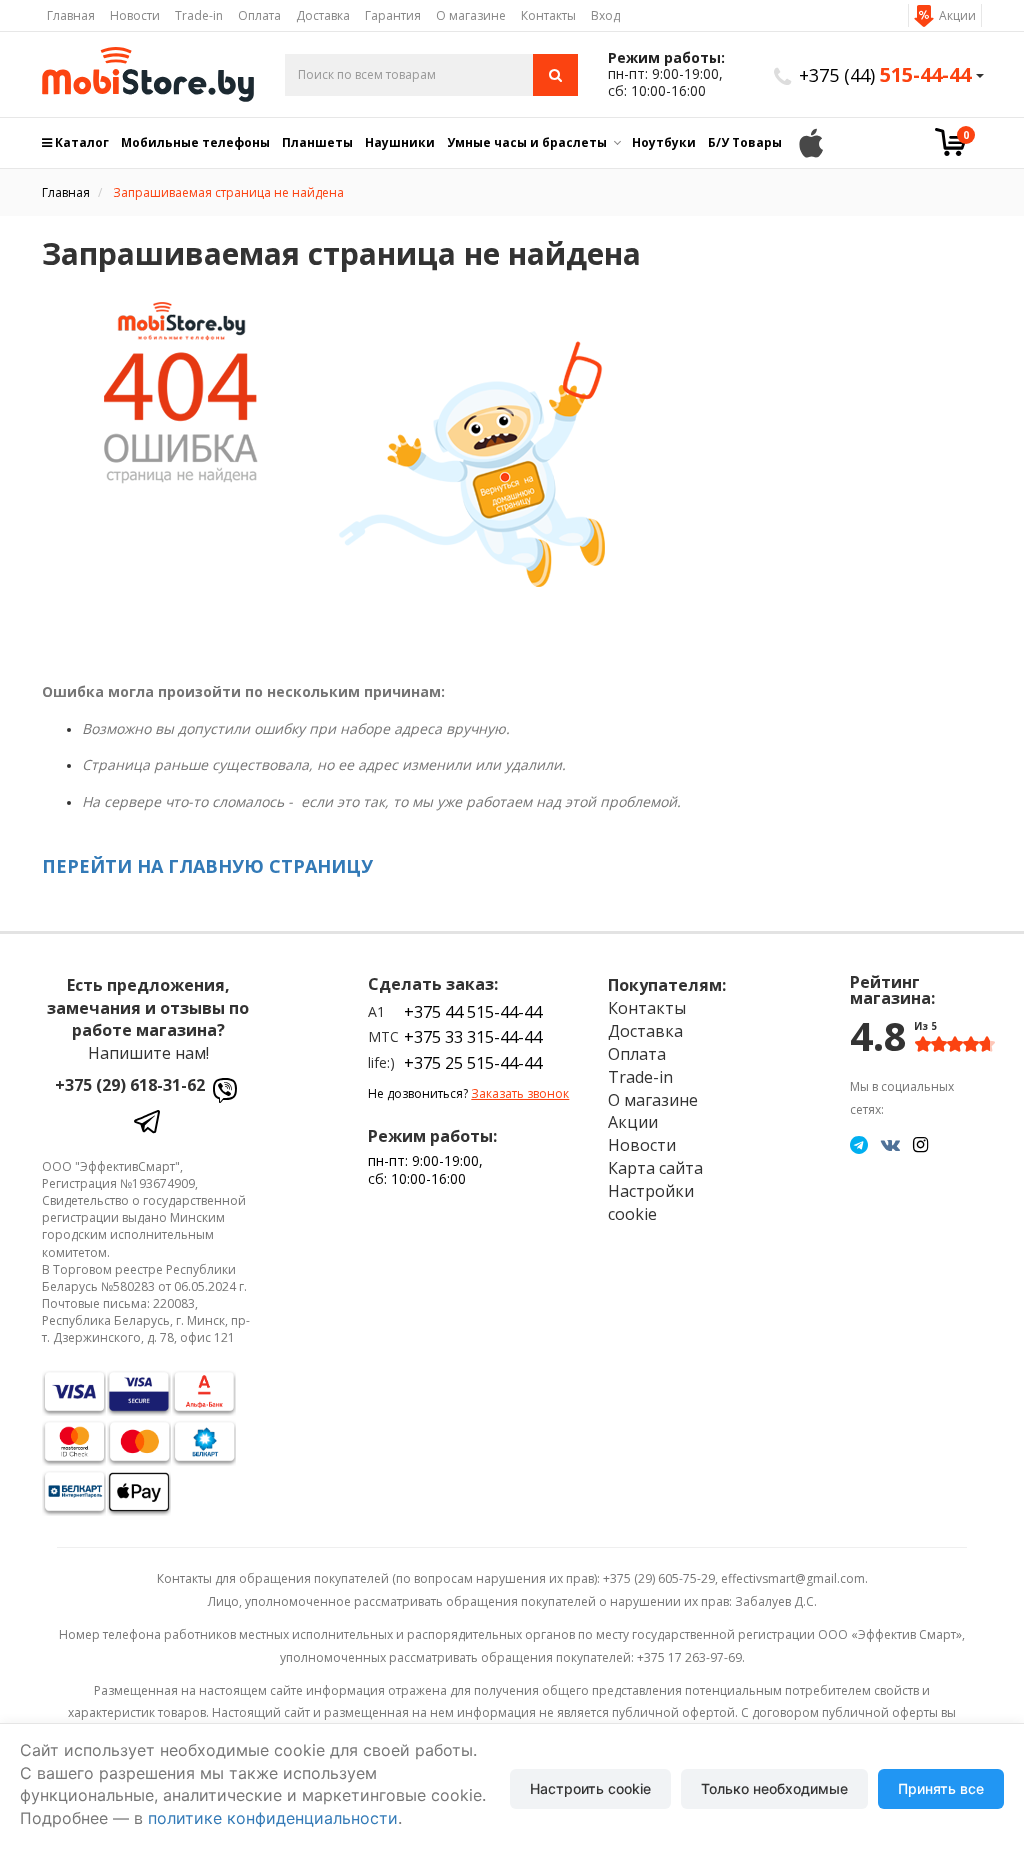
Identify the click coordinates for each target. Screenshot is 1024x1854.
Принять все (941, 1788)
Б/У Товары (745, 142)
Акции (957, 15)
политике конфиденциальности (273, 1818)
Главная (71, 15)
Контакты (548, 15)
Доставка (323, 15)
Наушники (400, 142)
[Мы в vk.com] (890, 1144)
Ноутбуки (664, 142)
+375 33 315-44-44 (473, 1037)
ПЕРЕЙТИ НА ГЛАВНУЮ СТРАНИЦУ (207, 866)
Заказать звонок (520, 1093)
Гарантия (393, 15)
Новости (135, 15)
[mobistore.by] (148, 74)
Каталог (80, 142)
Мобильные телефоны (195, 142)
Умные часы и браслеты (527, 142)
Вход (605, 15)
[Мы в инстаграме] (920, 1144)
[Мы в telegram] (859, 1144)
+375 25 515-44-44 (473, 1063)
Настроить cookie (590, 1788)
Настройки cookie (651, 1202)
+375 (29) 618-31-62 (130, 1085)
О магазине (471, 15)
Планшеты (317, 142)
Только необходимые (774, 1788)
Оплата (259, 15)
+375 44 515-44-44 (473, 1012)
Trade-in (199, 15)
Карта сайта (655, 1168)
